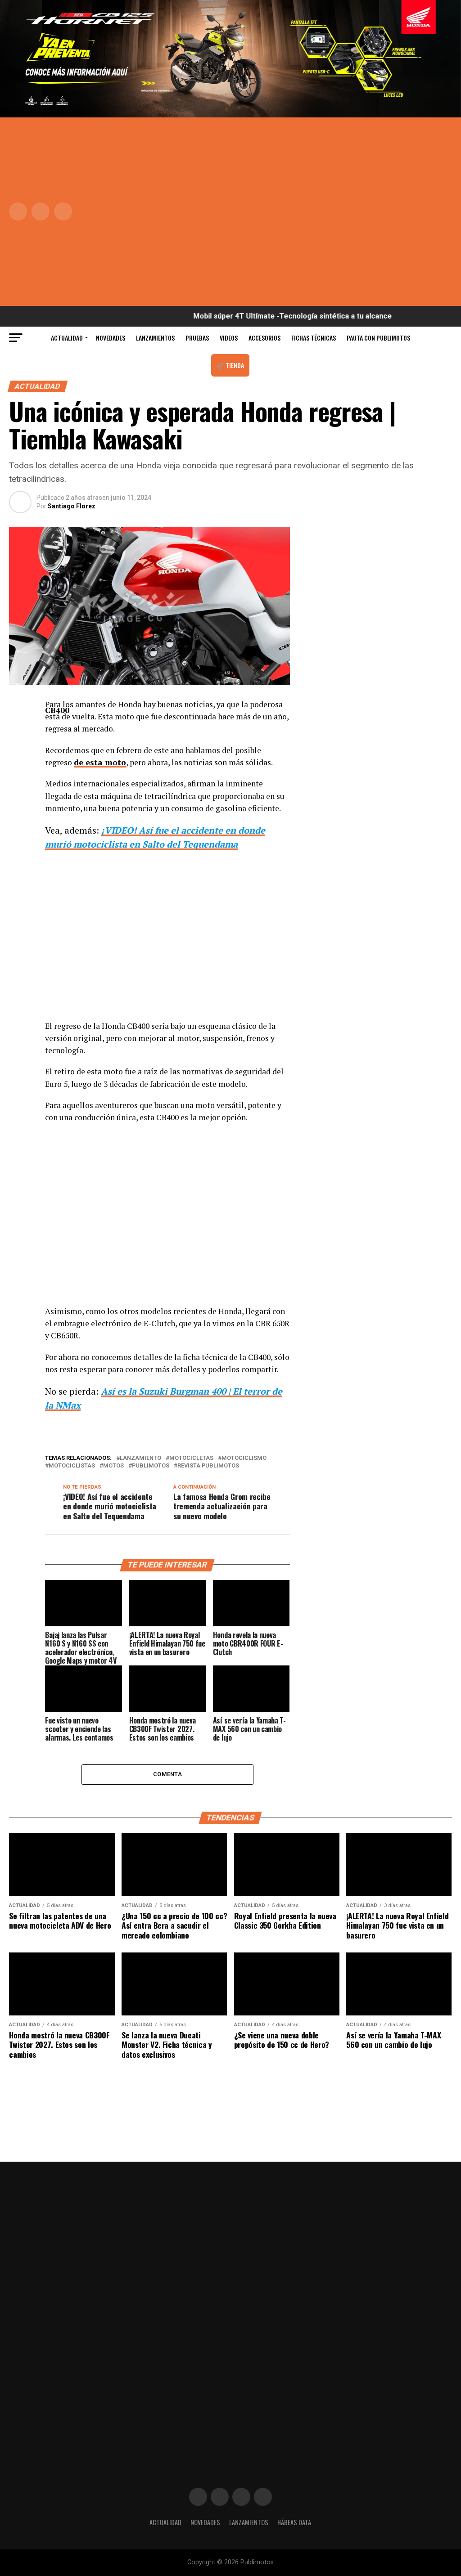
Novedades (111, 338)
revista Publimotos (208, 1466)
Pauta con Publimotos (378, 338)
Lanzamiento (140, 1458)
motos (113, 1466)
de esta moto (100, 762)
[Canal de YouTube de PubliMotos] (263, 2497)
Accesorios (264, 338)
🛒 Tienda (230, 365)
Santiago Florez (72, 506)
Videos (229, 338)
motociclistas (72, 1466)
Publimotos (151, 1466)
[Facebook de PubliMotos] (198, 2497)
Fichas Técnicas (314, 338)
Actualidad (67, 338)
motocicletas (191, 1458)
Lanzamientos (155, 338)
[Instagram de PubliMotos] (220, 2497)
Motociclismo (244, 1458)
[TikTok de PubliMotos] (241, 2497)
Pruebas (197, 338)
